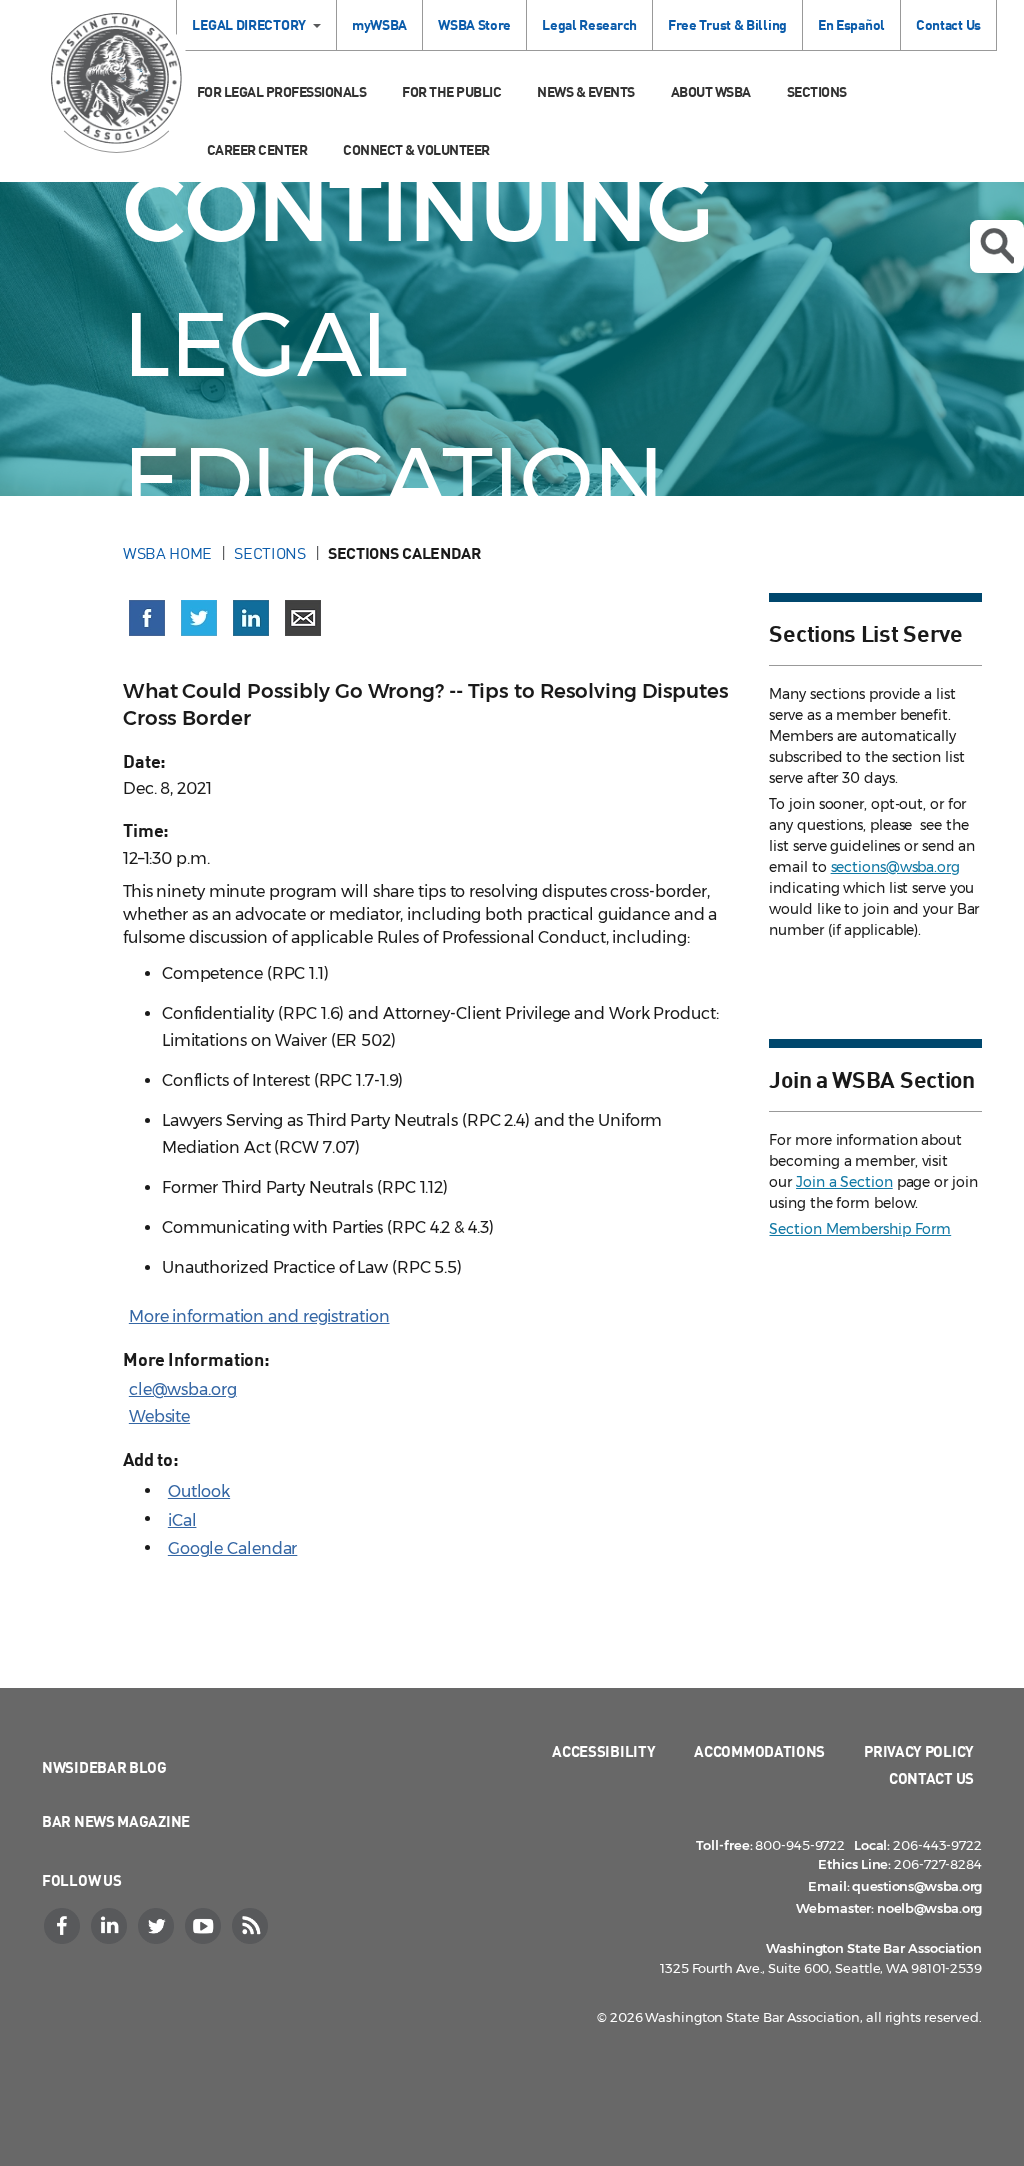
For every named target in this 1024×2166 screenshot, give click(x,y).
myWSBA (379, 24)
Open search (997, 246)
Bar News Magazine (116, 1821)
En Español (851, 24)
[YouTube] (205, 1926)
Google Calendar (233, 1548)
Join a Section (844, 1182)
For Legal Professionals (282, 91)
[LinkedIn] (111, 1926)
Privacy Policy (919, 1751)
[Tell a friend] (303, 618)
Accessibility (603, 1751)
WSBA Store (474, 24)
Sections (817, 91)
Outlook (199, 1491)
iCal (182, 1520)
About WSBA (711, 91)
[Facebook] (64, 1926)
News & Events (586, 91)
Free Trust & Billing (727, 24)
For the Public (451, 91)
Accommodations (759, 1751)
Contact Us (948, 24)
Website (159, 1416)
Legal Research (589, 24)
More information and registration (259, 1316)
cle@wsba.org (183, 1389)
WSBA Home (167, 553)
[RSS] (252, 1926)
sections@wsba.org (895, 867)
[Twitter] (158, 1926)
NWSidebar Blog (104, 1767)
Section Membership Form (860, 1229)
